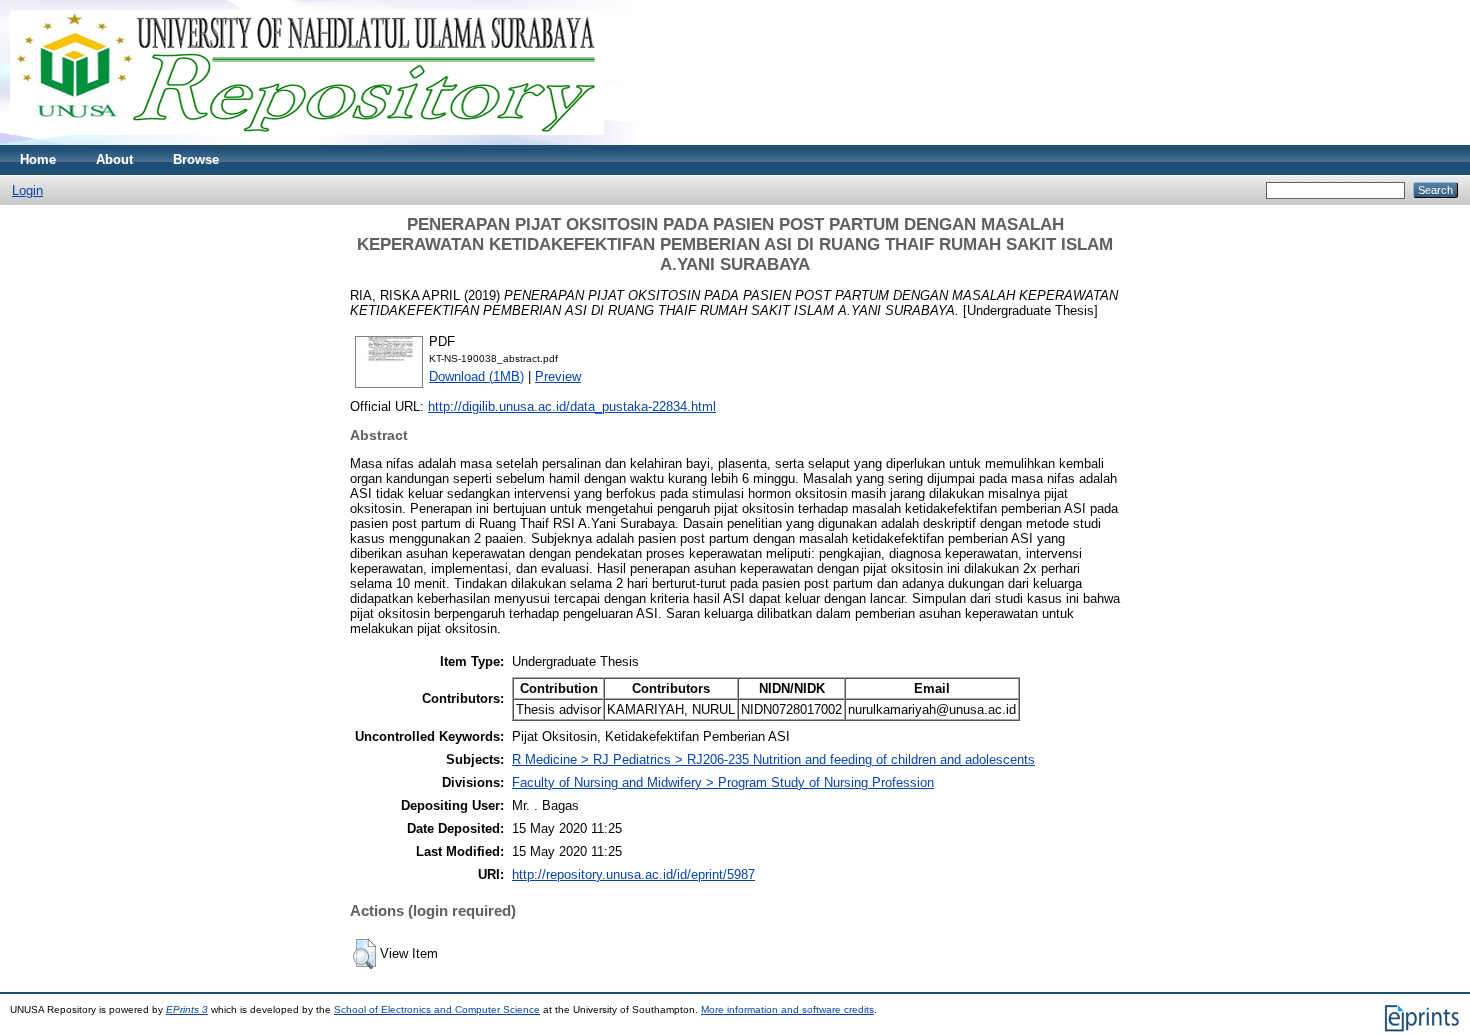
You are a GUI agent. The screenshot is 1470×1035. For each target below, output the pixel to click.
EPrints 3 (187, 1009)
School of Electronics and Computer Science (437, 1009)
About (114, 159)
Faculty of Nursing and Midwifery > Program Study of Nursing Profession (723, 782)
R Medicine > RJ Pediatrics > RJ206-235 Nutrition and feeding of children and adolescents (773, 759)
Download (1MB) (476, 376)
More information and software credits (787, 1009)
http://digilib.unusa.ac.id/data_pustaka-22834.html (572, 406)
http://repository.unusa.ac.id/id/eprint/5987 (633, 874)
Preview (558, 376)
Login (27, 190)
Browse (196, 159)
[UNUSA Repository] (307, 140)
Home (38, 159)
